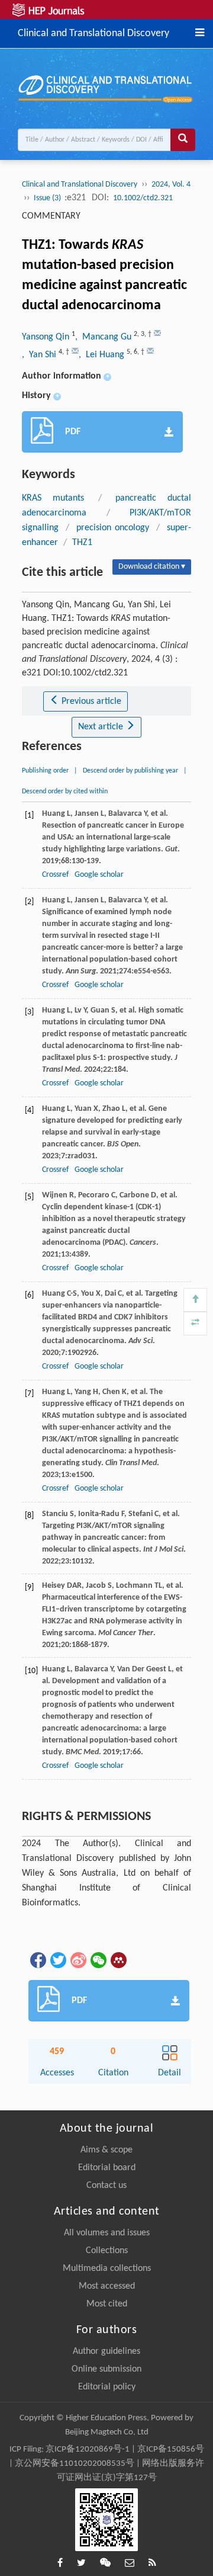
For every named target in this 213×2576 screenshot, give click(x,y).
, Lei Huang (103, 355)
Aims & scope (106, 2150)
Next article (102, 727)
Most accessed (107, 2286)
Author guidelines (106, 2351)
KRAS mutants (53, 498)
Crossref (55, 875)
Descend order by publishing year (130, 771)
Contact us (106, 2186)
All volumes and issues (107, 2233)
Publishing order (45, 771)
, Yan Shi (40, 355)
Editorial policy (107, 2387)
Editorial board (107, 2168)
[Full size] (195, 1324)
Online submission (106, 2369)
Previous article (90, 701)
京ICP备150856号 (171, 2450)
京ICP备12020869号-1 (88, 2450)
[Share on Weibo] (78, 1960)
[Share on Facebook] (37, 1960)
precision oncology (113, 528)
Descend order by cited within (65, 792)
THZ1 (82, 543)
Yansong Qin (47, 337)
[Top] (195, 1300)
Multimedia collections (107, 2269)
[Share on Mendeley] (118, 1960)
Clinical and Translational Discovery (93, 32)
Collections (107, 2251)
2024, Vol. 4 (171, 185)
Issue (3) (48, 198)
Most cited (107, 2304)
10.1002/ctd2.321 (143, 198)
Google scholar (99, 875)
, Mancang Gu (104, 337)
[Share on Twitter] (57, 1960)
